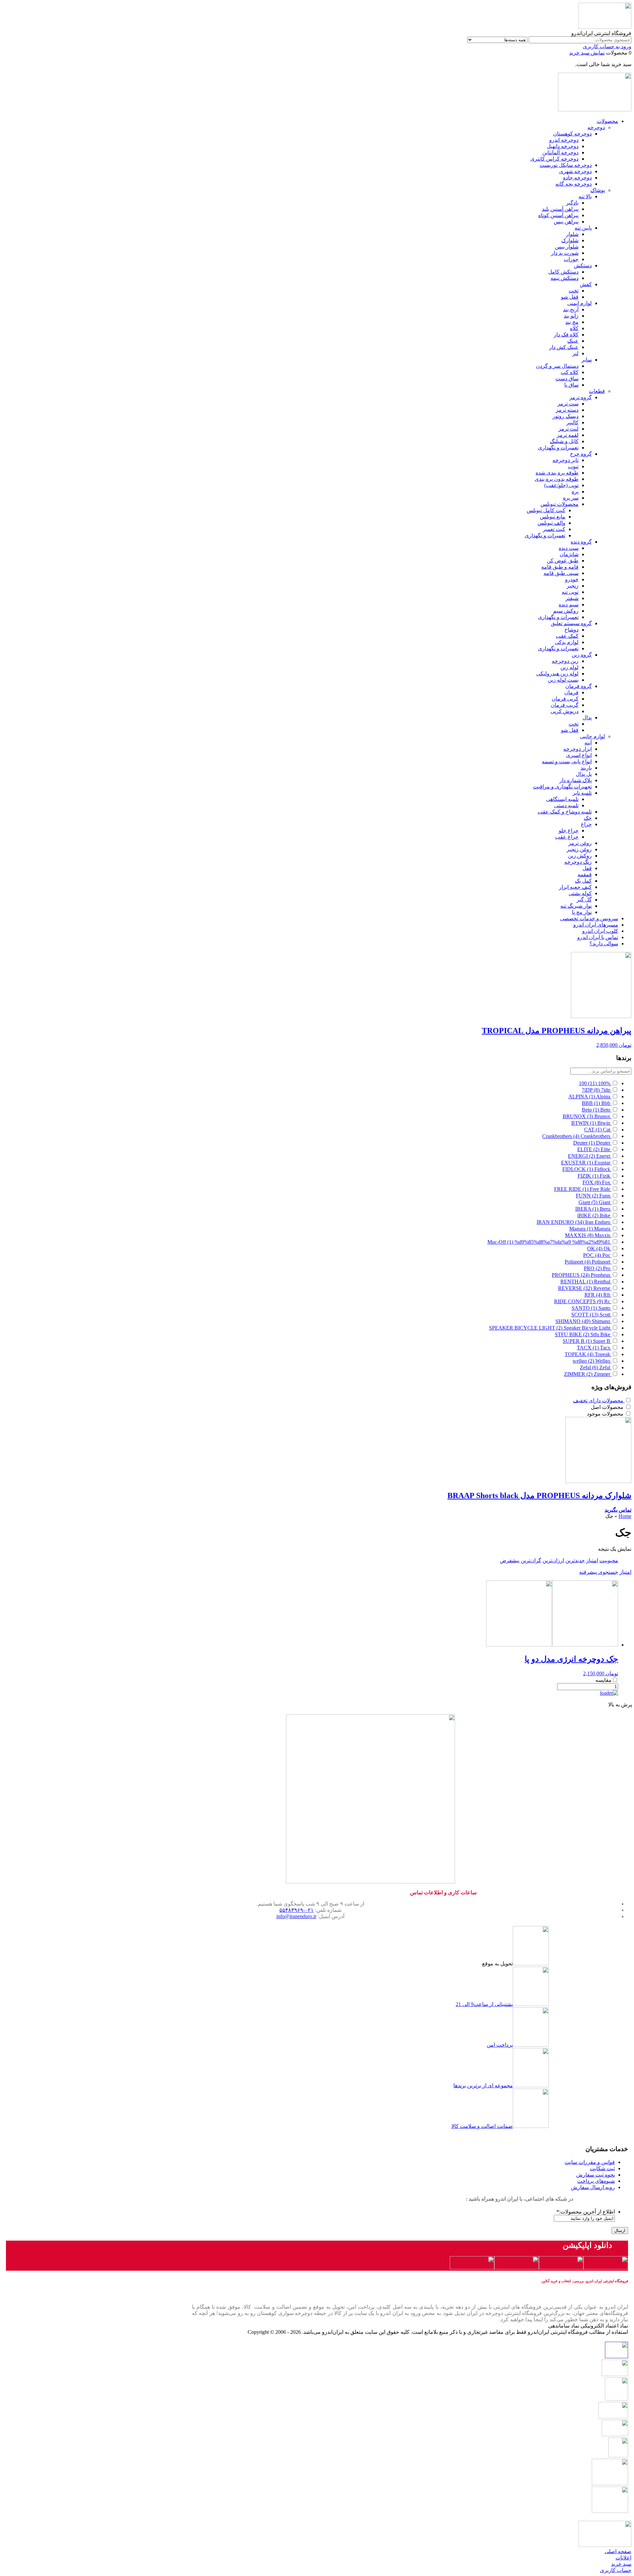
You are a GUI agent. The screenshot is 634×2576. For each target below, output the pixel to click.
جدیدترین (575, 1560)
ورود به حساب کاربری (607, 46)
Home (625, 1516)
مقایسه (603, 1680)
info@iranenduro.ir (296, 1916)
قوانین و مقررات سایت (590, 2162)
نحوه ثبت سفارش (596, 2175)
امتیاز (592, 1560)
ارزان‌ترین (553, 1560)
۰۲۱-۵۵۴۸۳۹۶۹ (297, 1910)
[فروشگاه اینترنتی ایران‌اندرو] (605, 27)
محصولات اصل (607, 1407)
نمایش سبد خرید (587, 53)
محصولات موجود (605, 1414)
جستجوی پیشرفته (599, 1572)
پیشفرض (510, 1560)
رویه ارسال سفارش (593, 2187)
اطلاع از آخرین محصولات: (586, 2212)
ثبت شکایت (602, 2168)
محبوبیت (609, 1560)
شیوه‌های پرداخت (596, 2181)
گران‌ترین (531, 1560)
